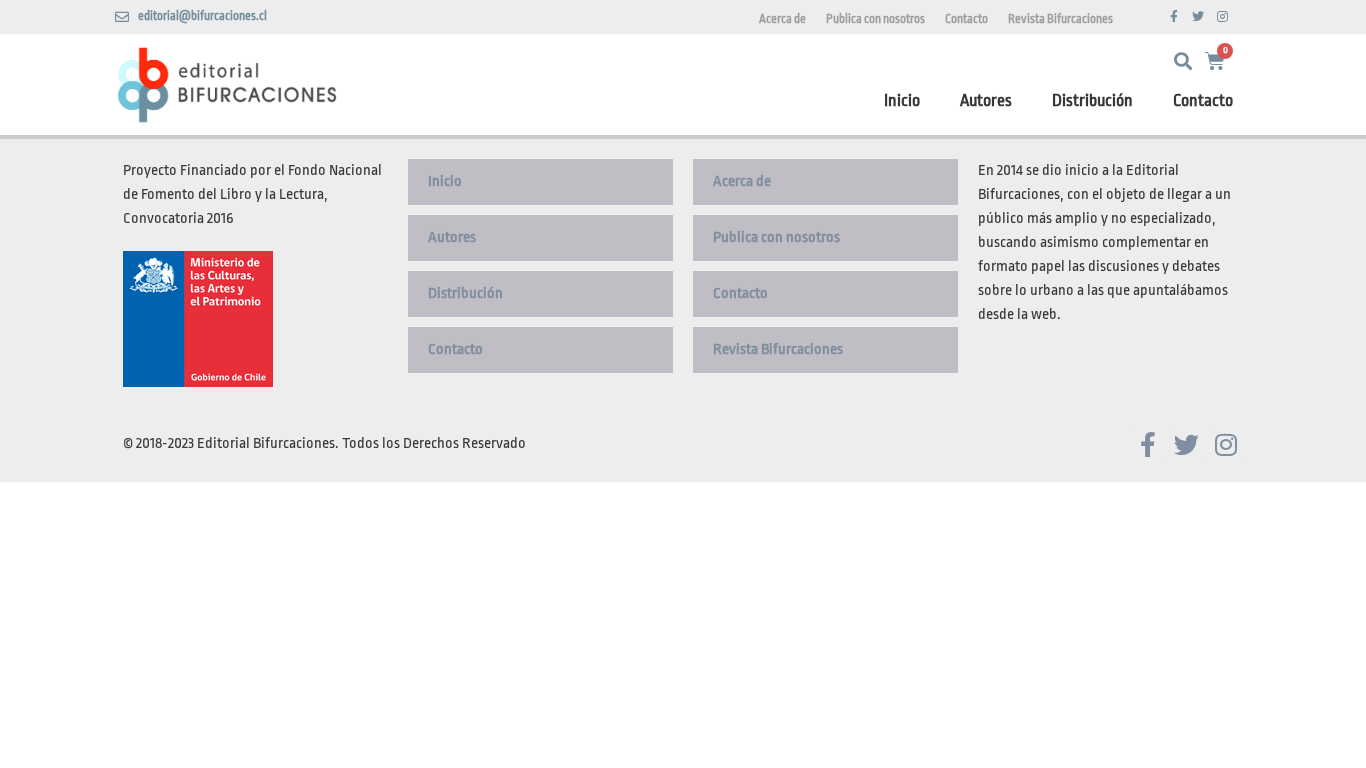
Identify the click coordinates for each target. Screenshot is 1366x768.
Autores (986, 100)
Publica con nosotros (875, 19)
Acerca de (782, 19)
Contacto (966, 19)
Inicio (902, 100)
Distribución (1092, 100)
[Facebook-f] (1174, 17)
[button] (1182, 61)
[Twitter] (1198, 17)
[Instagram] (1222, 17)
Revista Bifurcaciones (1060, 19)
